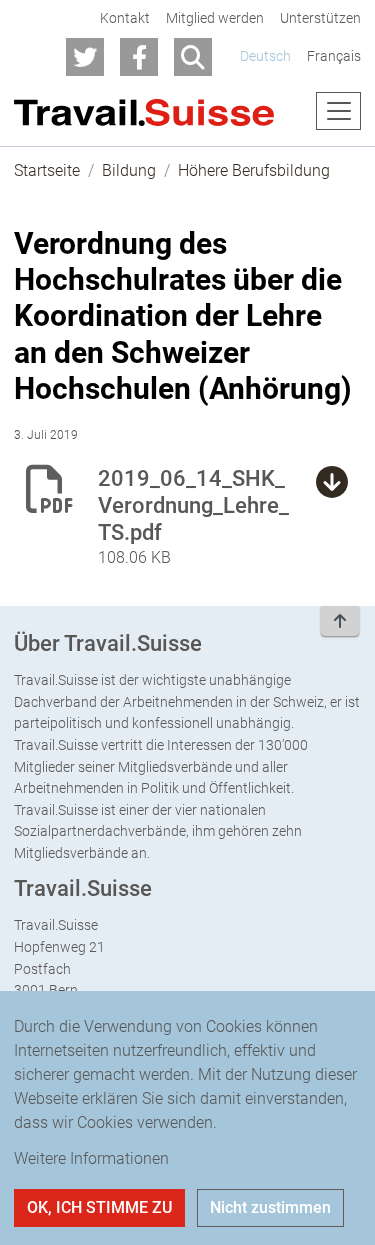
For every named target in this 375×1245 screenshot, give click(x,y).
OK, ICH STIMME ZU (99, 1207)
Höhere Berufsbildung (254, 170)
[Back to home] (144, 111)
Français (334, 56)
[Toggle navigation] (338, 111)
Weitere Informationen (91, 1158)
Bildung (129, 170)
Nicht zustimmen (270, 1207)
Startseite (47, 170)
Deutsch (265, 56)
